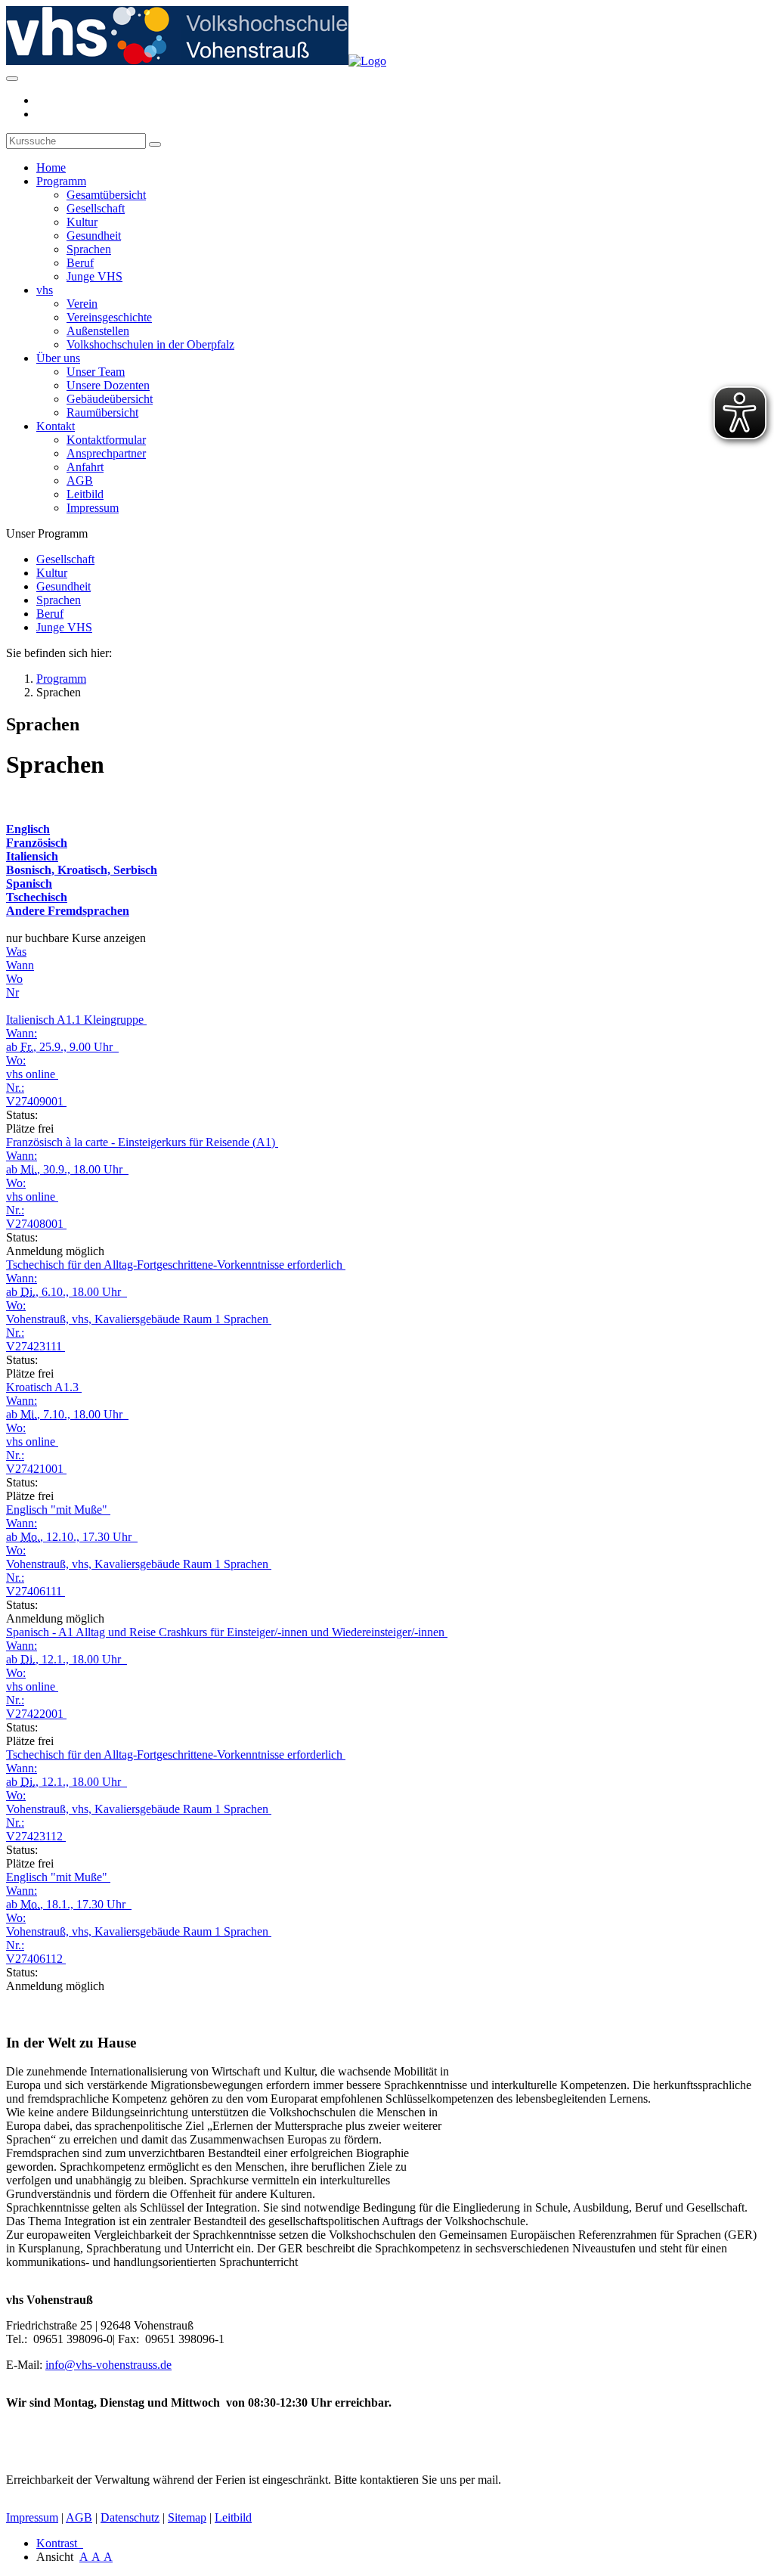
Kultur (82, 222)
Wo (14, 979)
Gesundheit (94, 236)
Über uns (58, 358)
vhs (45, 290)
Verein (82, 304)
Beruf (80, 263)
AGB (80, 480)
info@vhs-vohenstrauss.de (108, 2365)
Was (16, 952)
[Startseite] (196, 61)
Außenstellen (98, 331)
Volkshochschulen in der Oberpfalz (150, 344)
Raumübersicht (102, 412)
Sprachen (89, 249)
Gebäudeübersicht (110, 399)
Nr (12, 992)
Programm (61, 181)
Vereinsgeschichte (109, 317)
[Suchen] (155, 144)
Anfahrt (85, 467)
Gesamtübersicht (106, 195)
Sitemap (187, 2517)
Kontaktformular (106, 440)
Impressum (93, 508)
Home (51, 167)
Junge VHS (94, 276)
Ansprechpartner (106, 453)
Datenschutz (130, 2517)
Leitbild (85, 494)
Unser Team (96, 372)
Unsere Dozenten (108, 385)
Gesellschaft (96, 208)
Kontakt (56, 426)
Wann (20, 965)
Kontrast (60, 2543)
